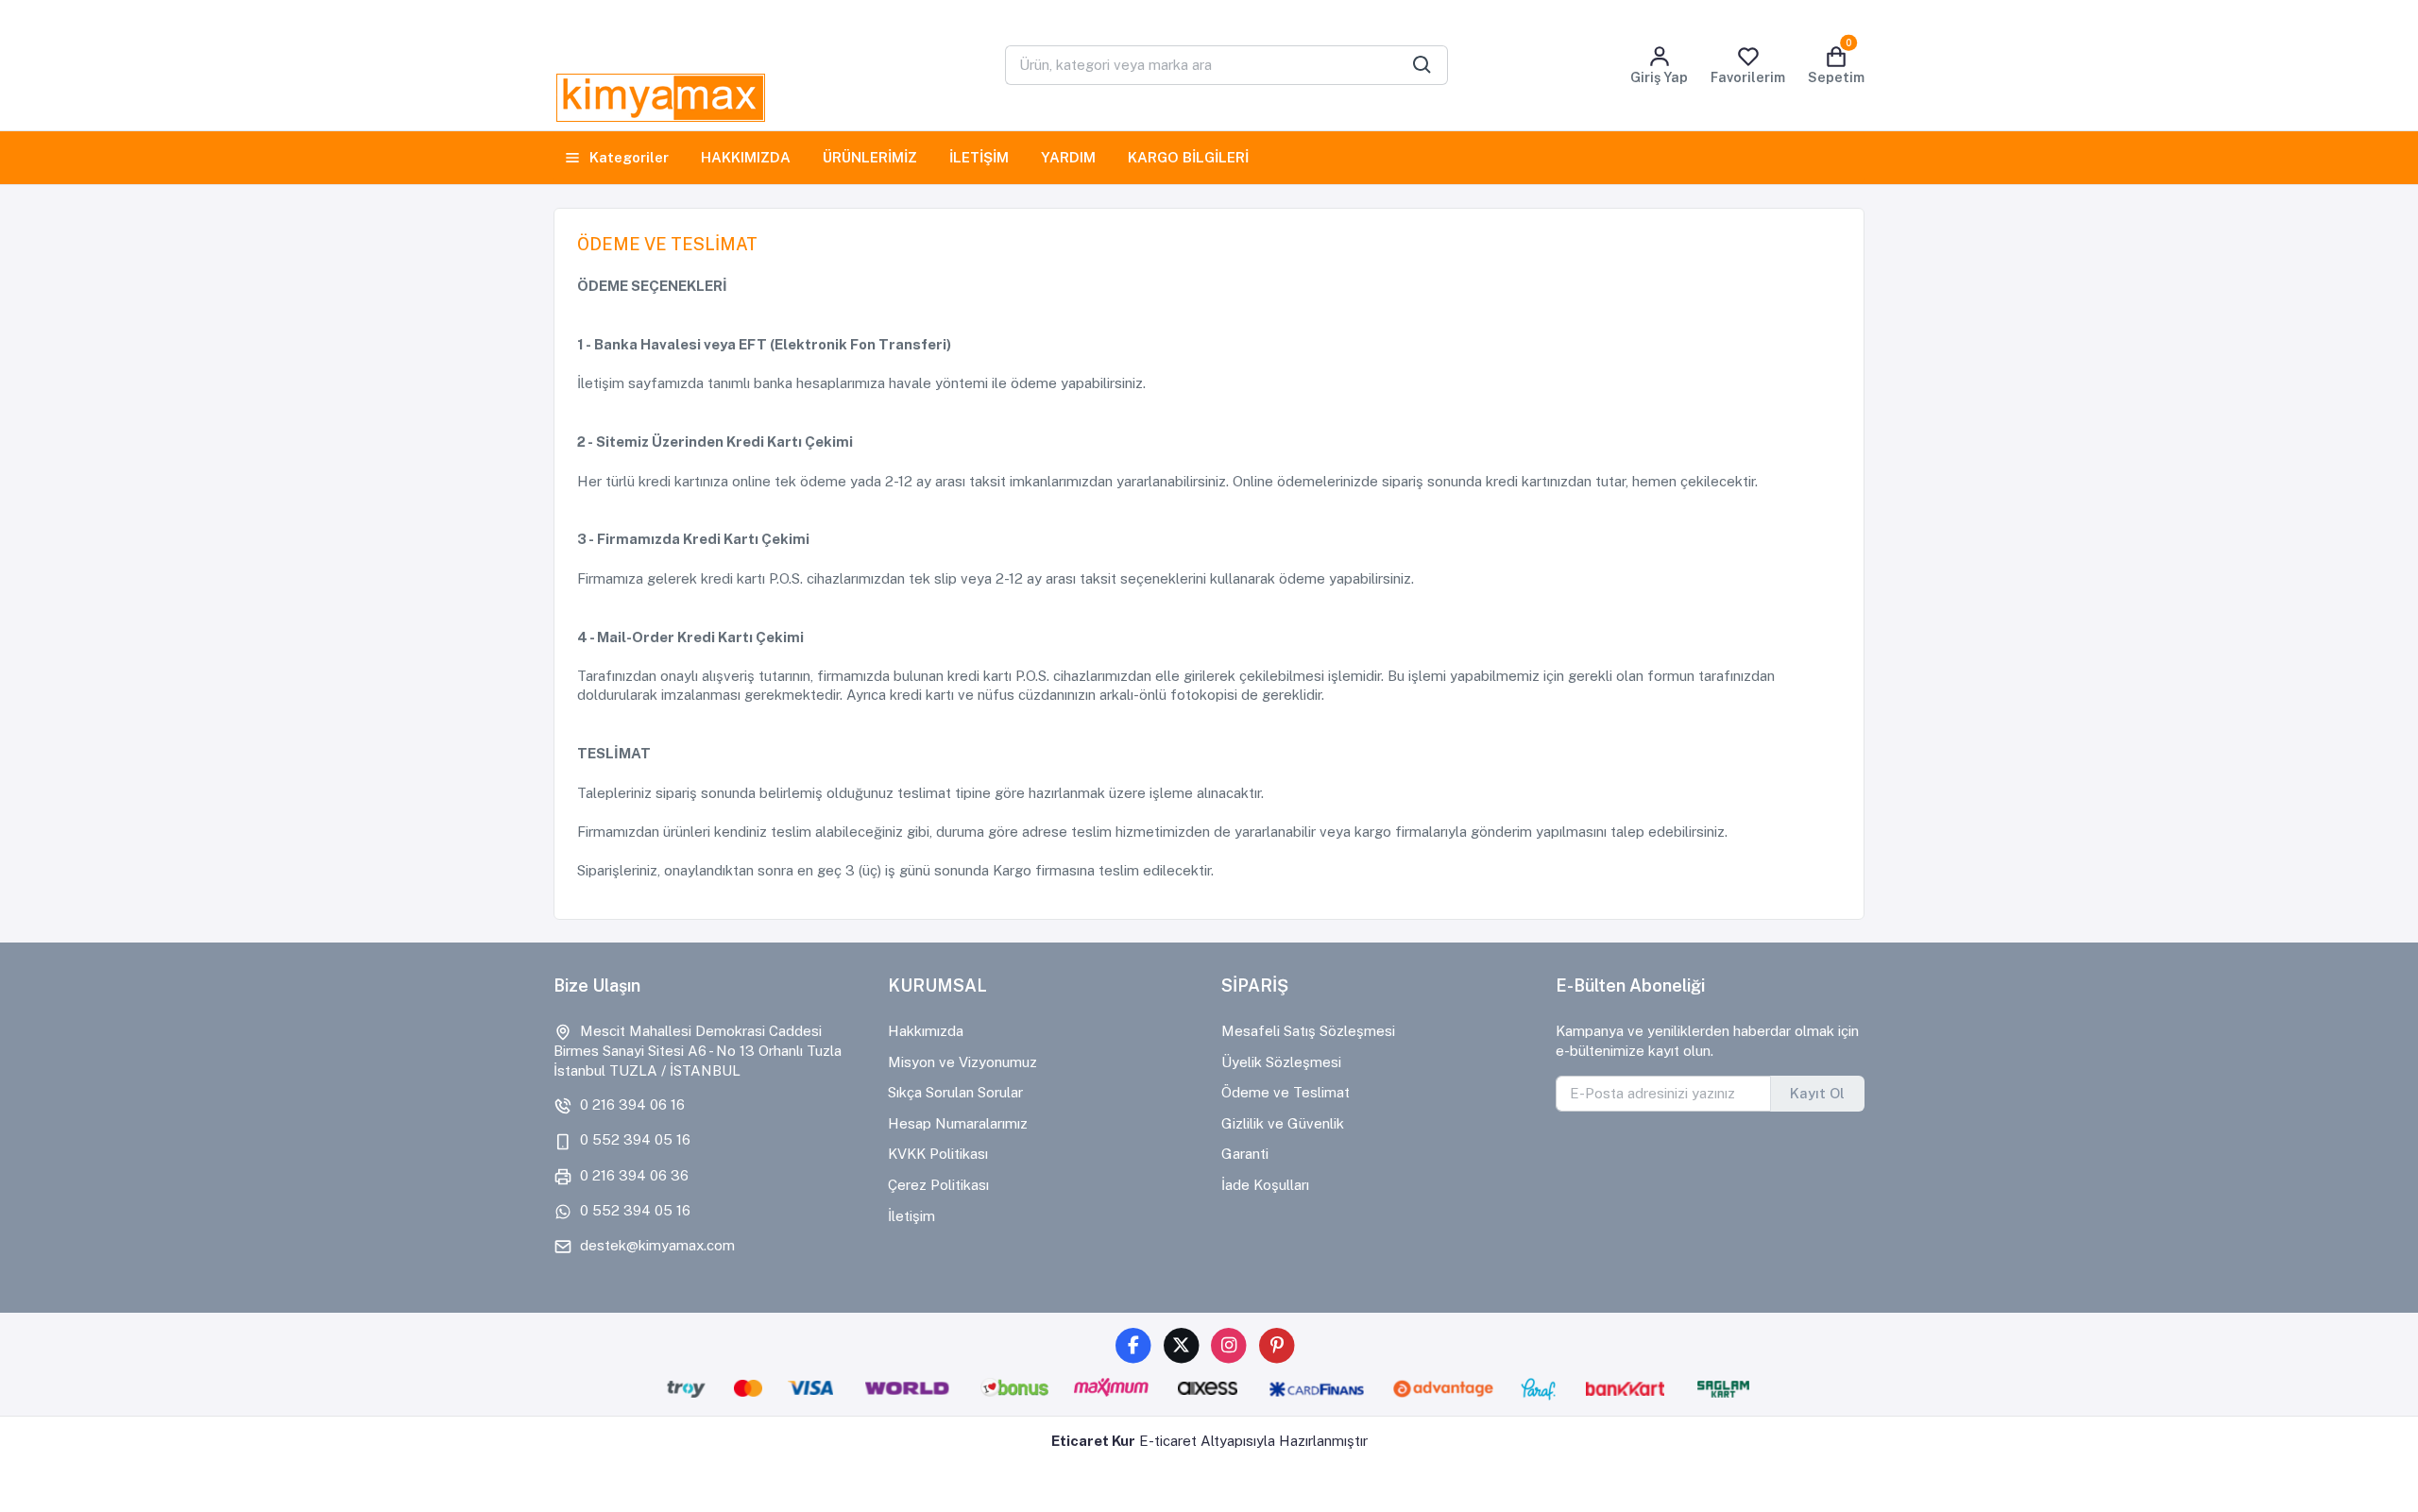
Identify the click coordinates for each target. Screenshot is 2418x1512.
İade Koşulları (1265, 1185)
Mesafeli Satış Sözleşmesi (1308, 1031)
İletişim (911, 1216)
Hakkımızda (926, 1031)
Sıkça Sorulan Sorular (955, 1092)
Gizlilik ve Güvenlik (1283, 1123)
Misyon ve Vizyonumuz (962, 1062)
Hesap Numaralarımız (958, 1123)
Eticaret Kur (1093, 1441)
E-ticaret (1168, 1441)
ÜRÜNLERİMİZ (870, 157)
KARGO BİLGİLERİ (1188, 157)
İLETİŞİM (979, 157)
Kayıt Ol (1817, 1093)
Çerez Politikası (938, 1185)
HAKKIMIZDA (746, 157)
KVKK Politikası (938, 1154)
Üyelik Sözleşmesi (1281, 1062)
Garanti (1245, 1154)
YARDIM (1068, 157)
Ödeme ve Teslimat (1286, 1092)
